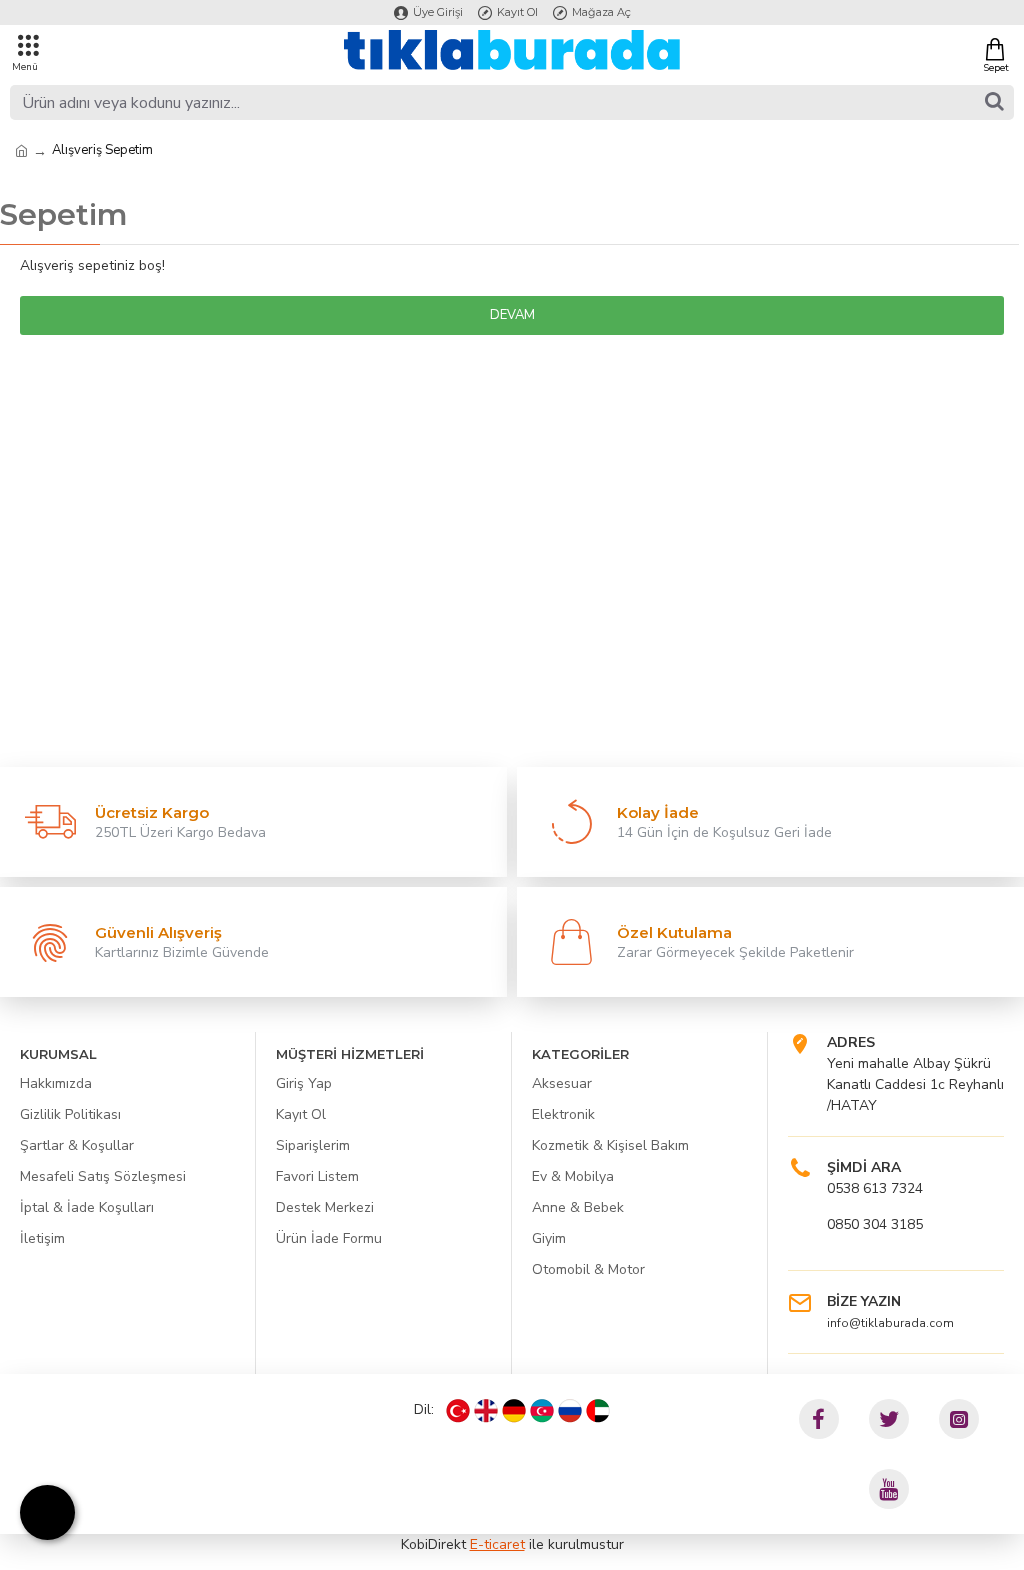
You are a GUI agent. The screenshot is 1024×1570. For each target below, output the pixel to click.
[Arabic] (598, 1411)
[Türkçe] (458, 1411)
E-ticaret (497, 1544)
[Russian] (570, 1411)
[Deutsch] (514, 1411)
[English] (486, 1411)
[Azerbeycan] (542, 1411)
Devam (512, 315)
